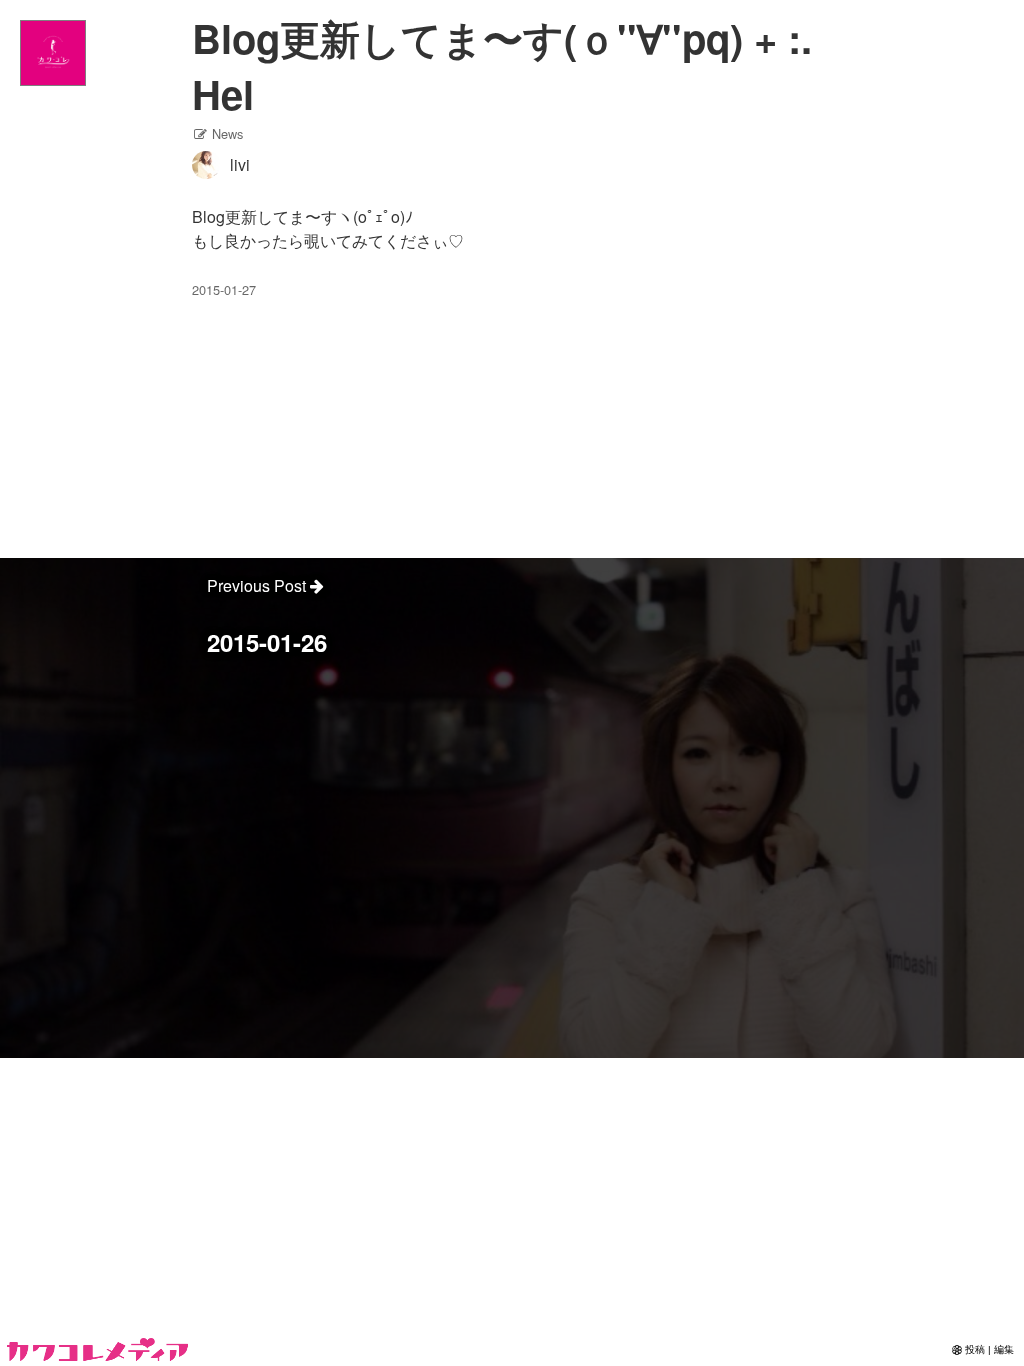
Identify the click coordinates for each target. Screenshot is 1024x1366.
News (225, 133)
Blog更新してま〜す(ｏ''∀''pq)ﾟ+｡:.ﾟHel (507, 65)
